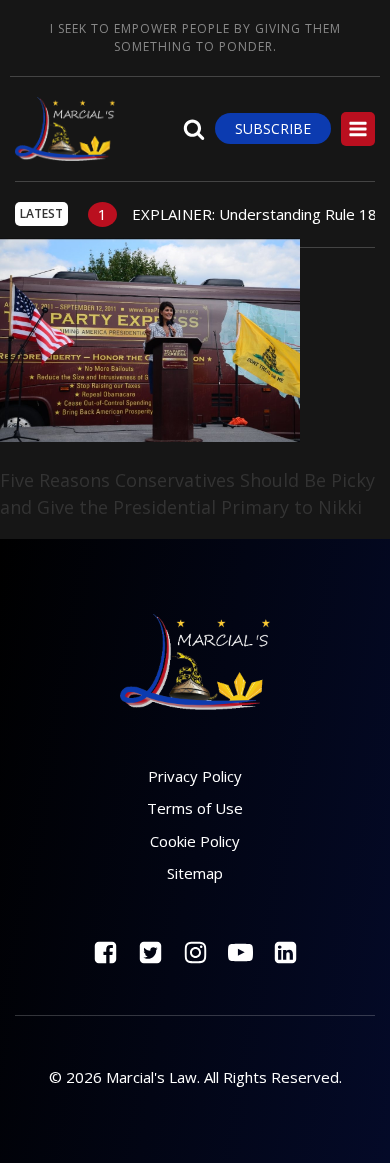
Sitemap (195, 873)
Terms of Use (195, 808)
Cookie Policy (195, 841)
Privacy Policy (195, 776)
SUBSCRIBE (273, 128)
